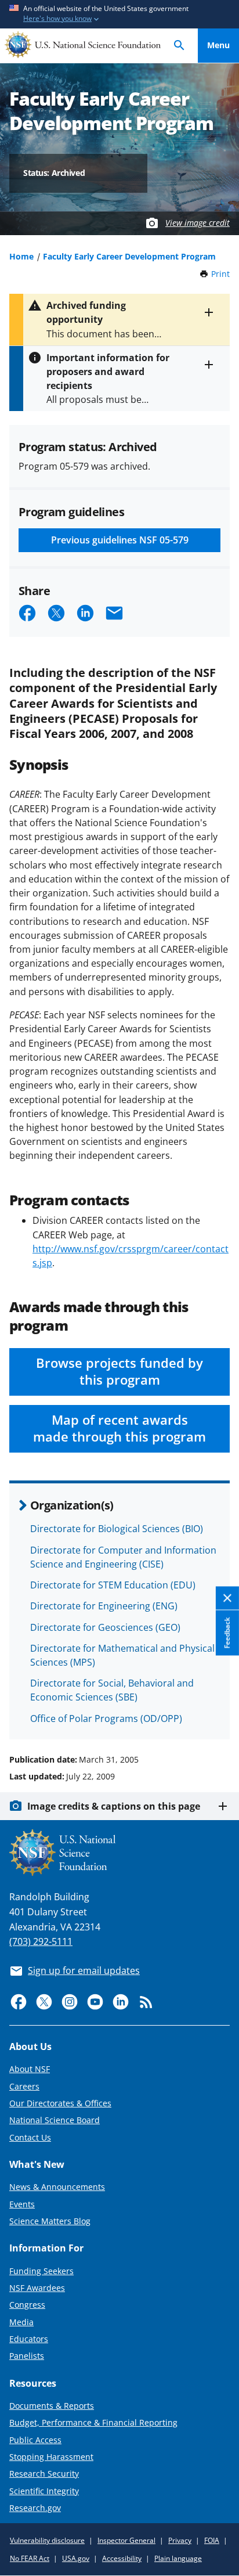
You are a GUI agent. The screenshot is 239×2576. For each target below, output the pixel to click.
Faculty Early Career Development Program (129, 256)
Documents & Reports (52, 2406)
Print (220, 274)
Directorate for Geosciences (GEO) (105, 1627)
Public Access (35, 2440)
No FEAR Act (30, 2558)
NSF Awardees (37, 2288)
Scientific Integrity (44, 2491)
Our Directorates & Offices (60, 2103)
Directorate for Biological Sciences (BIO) (117, 1529)
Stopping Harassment (51, 2457)
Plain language (178, 2558)
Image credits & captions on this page (114, 1806)
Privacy (180, 2540)
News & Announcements (57, 2187)
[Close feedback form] (227, 1598)
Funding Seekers (41, 2271)
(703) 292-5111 (41, 1941)
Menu (218, 45)
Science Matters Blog (50, 2221)
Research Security (44, 2474)
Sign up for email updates (84, 1970)
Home (21, 256)
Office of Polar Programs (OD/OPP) (106, 1718)
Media (21, 2322)
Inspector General (126, 2540)
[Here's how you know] (119, 14)
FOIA (212, 2540)
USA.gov (76, 2558)
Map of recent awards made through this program (119, 1428)
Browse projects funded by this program (119, 1371)
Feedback (227, 1633)
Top (218, 1716)
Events (22, 2204)
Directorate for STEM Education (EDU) (113, 1585)
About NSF (30, 2069)
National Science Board (55, 2120)
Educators (29, 2339)
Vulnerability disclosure (47, 2540)
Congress (27, 2305)
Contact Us (30, 2137)
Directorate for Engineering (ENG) (104, 1606)
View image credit (198, 223)
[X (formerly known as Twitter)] (44, 2002)
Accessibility (122, 2558)
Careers (24, 2086)
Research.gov (35, 2508)
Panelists (27, 2356)
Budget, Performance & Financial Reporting (93, 2422)
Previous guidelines (120, 540)
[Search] (179, 46)
